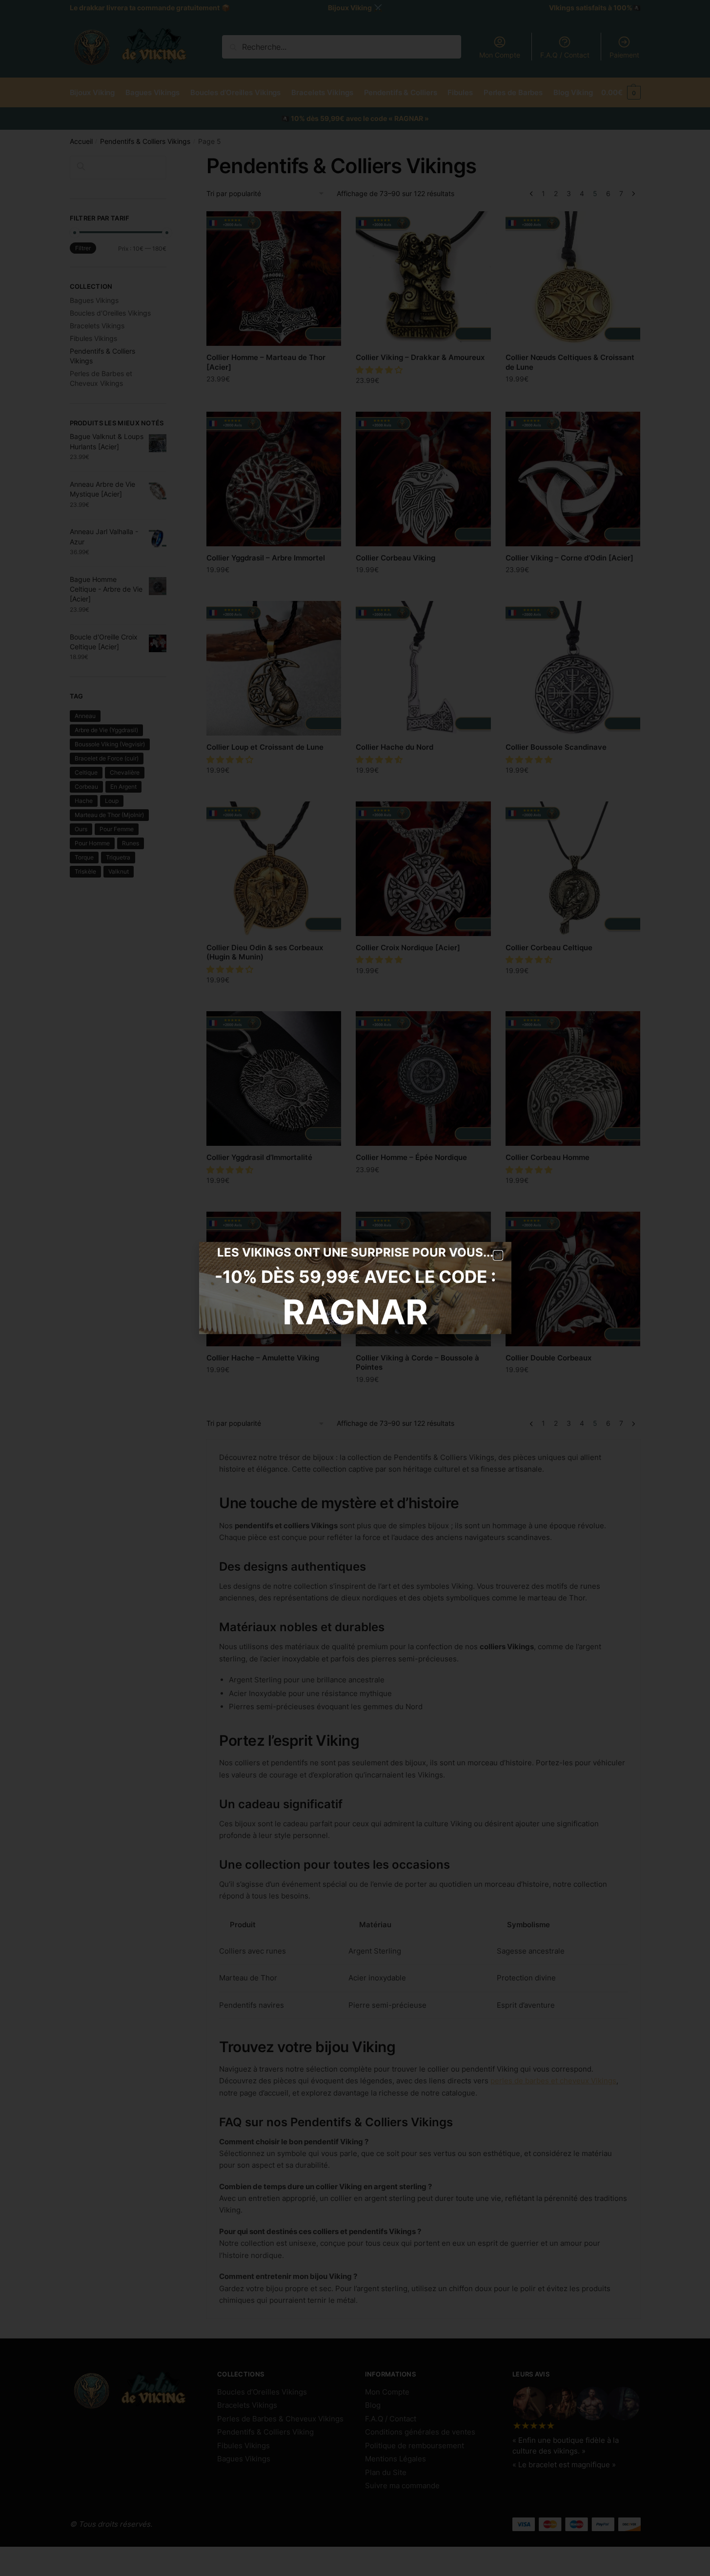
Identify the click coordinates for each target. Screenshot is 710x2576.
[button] (498, 1255)
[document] (355, 1288)
